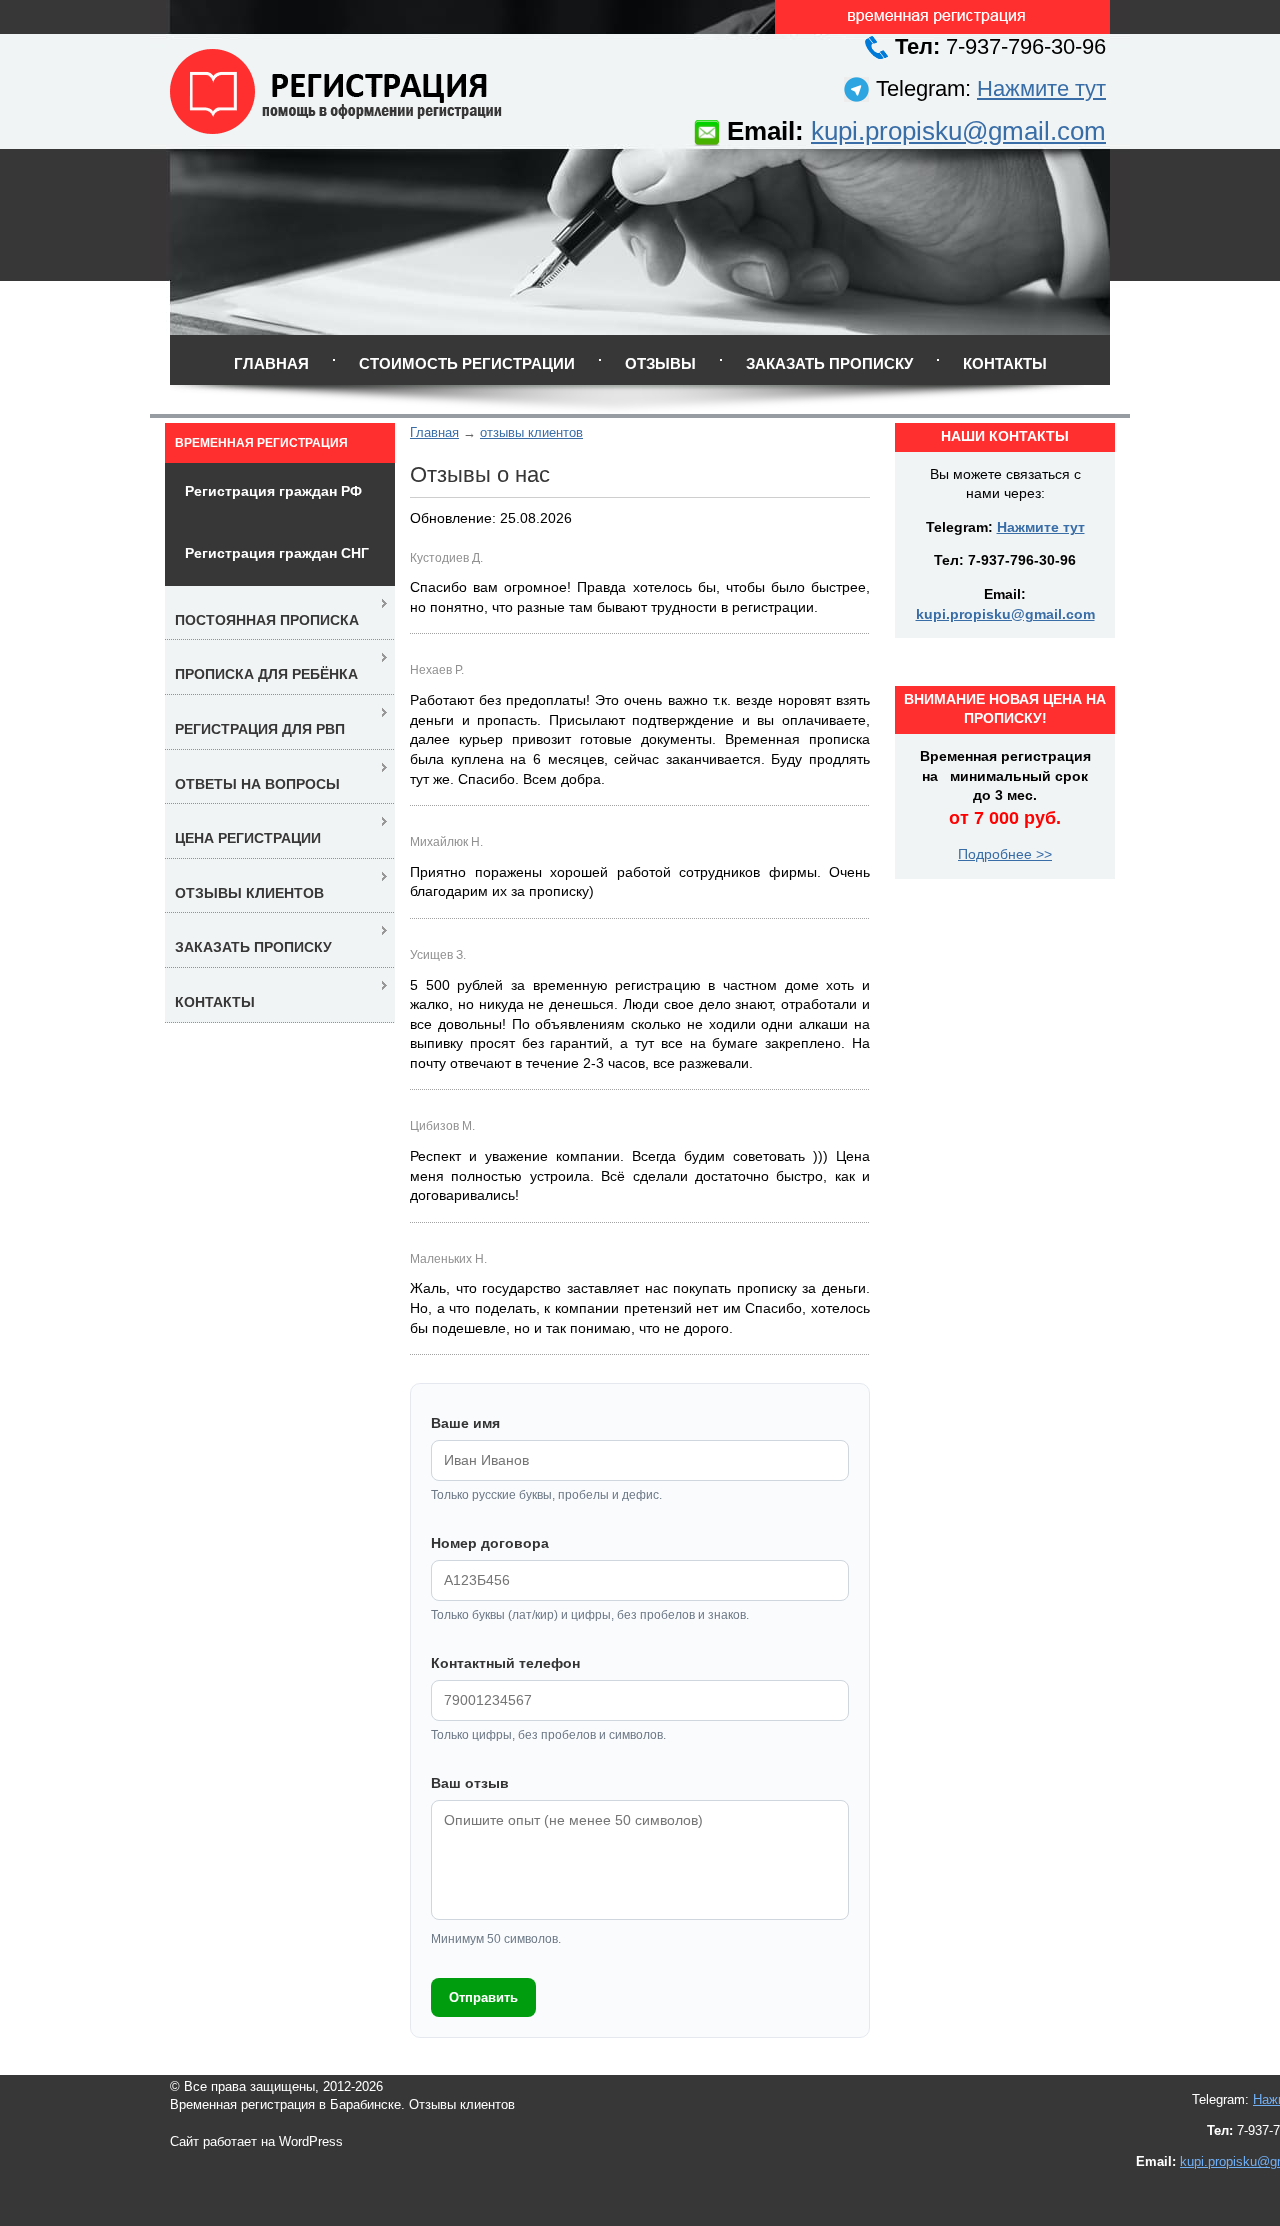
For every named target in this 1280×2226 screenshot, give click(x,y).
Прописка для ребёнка (266, 674)
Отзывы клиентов (249, 893)
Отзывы (660, 363)
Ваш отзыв (470, 1783)
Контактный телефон (505, 1663)
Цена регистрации (248, 838)
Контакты (1005, 363)
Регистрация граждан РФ (273, 491)
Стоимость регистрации (467, 363)
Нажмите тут (1041, 88)
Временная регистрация (261, 443)
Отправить (483, 1997)
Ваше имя (465, 1423)
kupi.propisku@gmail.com (958, 131)
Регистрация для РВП (260, 729)
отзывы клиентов (531, 432)
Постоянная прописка (267, 620)
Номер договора (490, 1543)
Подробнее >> (1005, 854)
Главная (271, 363)
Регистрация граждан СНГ (277, 553)
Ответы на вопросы (257, 784)
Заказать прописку (829, 363)
